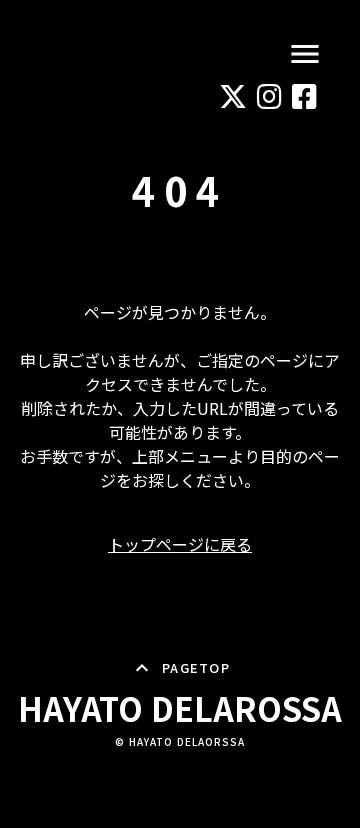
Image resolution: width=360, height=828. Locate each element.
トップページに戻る (180, 544)
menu (305, 54)
